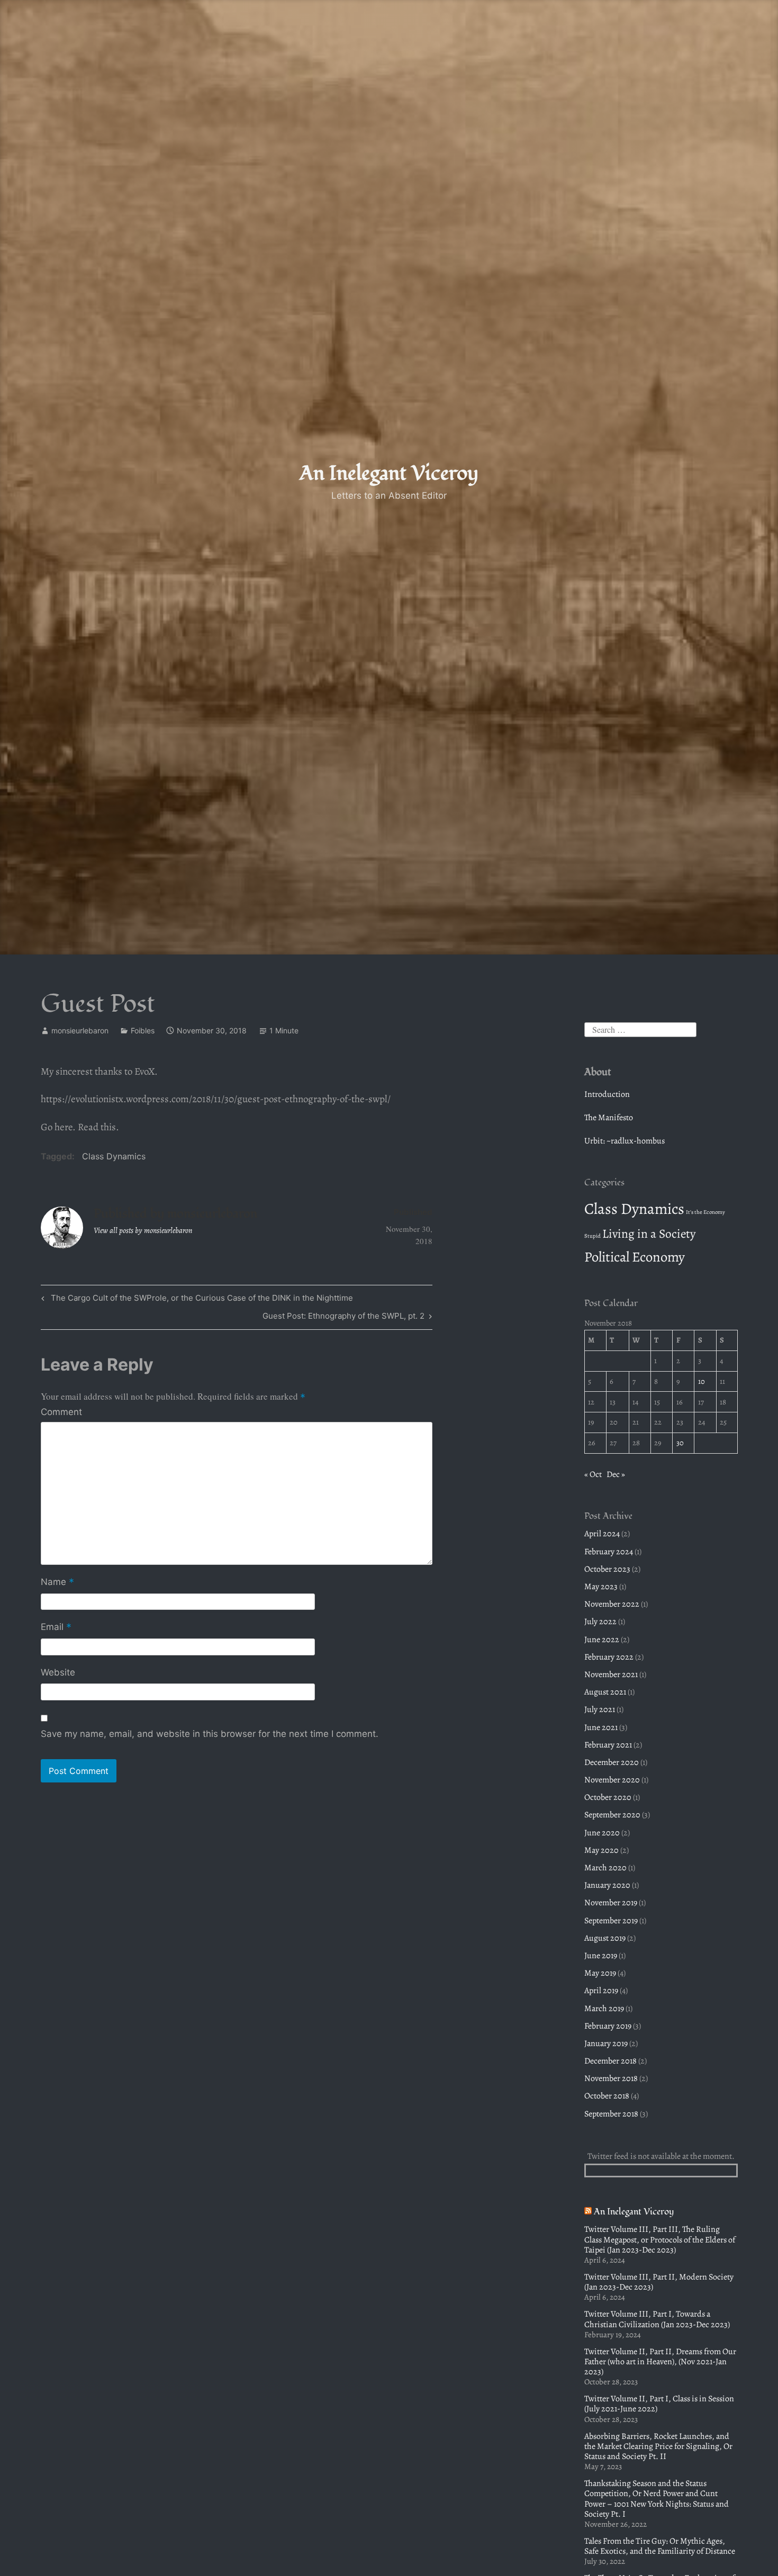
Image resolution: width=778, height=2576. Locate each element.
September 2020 (612, 1815)
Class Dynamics (114, 1156)
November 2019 (611, 1903)
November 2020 (612, 1780)
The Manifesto (609, 1118)
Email (56, 1628)
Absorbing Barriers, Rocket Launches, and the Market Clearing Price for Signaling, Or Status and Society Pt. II (658, 2446)
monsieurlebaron (80, 1030)
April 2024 (602, 1534)
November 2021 (611, 1674)
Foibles (143, 1030)
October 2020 (608, 1797)
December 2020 (612, 1762)
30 (680, 1443)
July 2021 (600, 1709)
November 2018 (611, 2078)
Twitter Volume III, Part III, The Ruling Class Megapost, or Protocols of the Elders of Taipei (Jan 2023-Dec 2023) (660, 2239)
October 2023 (607, 1569)
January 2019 (606, 2043)
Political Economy (635, 1257)
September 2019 (611, 1921)
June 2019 (601, 1956)
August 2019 (605, 1938)
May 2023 (601, 1587)
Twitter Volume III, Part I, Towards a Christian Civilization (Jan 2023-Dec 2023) (657, 2319)
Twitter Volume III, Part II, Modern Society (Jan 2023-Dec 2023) (659, 2282)
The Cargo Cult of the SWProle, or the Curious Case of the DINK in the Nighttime (201, 1300)
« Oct (593, 1474)
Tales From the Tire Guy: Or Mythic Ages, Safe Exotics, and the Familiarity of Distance (660, 2546)
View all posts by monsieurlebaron (143, 1230)
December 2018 (610, 2061)
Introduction (607, 1094)
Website (58, 1672)
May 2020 (601, 1850)
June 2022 (602, 1640)
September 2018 (611, 2114)
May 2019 (600, 1973)
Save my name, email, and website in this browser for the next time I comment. (210, 1734)
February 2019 (608, 2026)
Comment (61, 1412)
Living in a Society (649, 1233)
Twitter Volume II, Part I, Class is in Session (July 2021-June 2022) (659, 2404)
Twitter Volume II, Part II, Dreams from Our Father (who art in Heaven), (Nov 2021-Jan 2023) (660, 2362)
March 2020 (605, 1868)
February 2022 (609, 1657)
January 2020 (607, 1885)
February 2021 (608, 1745)
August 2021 (605, 1692)
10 (702, 1381)
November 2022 (612, 1604)
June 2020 (602, 1833)
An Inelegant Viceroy (389, 473)
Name (57, 1583)
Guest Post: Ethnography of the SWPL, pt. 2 (343, 1318)
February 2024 (609, 1552)
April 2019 (601, 1990)
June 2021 (601, 1727)
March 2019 (604, 2008)
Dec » (616, 1474)
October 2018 (607, 2096)
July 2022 (600, 1622)
